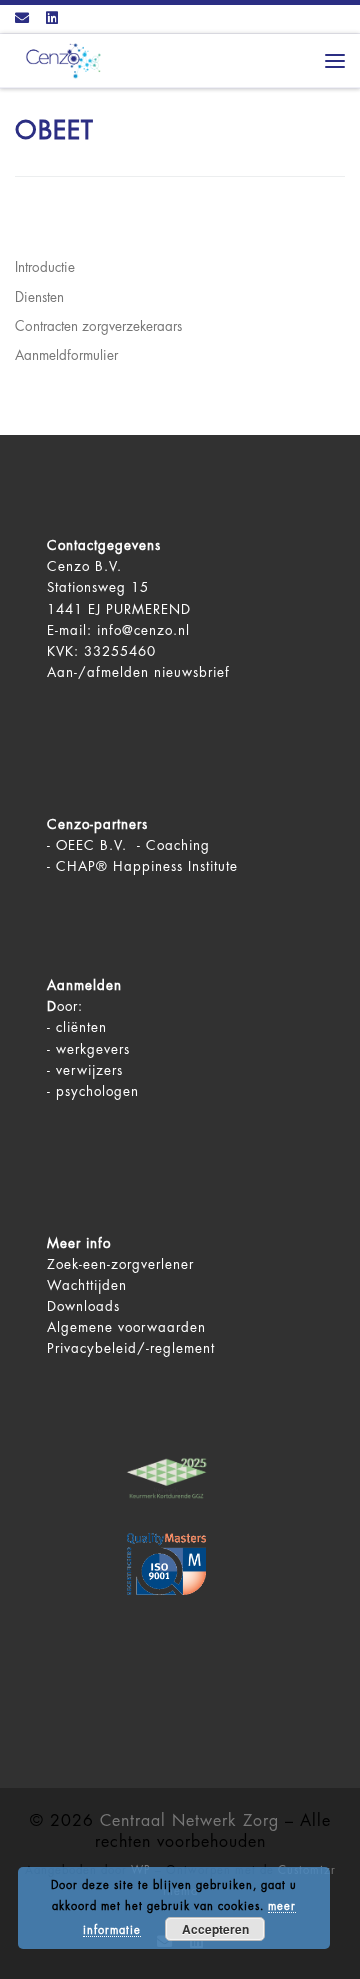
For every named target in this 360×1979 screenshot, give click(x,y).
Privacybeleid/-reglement (131, 1348)
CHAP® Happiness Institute (147, 866)
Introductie (45, 267)
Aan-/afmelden (98, 672)
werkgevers (93, 1049)
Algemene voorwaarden (126, 1327)
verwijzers (89, 1070)
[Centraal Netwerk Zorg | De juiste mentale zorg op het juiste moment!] (60, 59)
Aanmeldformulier (66, 355)
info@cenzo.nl (143, 630)
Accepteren (215, 1929)
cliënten (81, 1027)
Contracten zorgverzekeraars (98, 326)
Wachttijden (87, 1285)
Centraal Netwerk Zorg (189, 1821)
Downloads (83, 1306)
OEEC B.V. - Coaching (133, 845)
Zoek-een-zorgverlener (120, 1264)
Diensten (39, 297)
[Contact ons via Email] (22, 19)
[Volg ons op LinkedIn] (52, 19)
